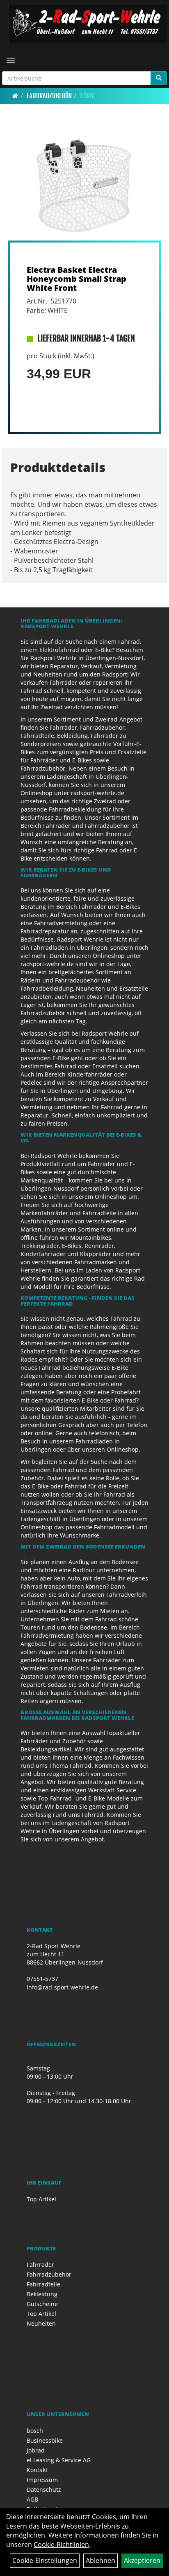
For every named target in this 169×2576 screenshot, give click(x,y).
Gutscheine (42, 2304)
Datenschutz (44, 2489)
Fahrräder (40, 2265)
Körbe (88, 96)
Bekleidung (42, 2294)
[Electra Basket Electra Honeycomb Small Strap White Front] (84, 183)
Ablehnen (100, 2560)
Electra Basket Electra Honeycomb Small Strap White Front (77, 279)
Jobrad (36, 2450)
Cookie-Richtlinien (61, 2545)
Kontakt (37, 2470)
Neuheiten (41, 2323)
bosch (35, 2431)
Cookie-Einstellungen (45, 2560)
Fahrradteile (43, 2284)
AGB (32, 2499)
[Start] (15, 96)
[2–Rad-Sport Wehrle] (88, 24)
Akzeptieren (142, 2560)
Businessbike (45, 2440)
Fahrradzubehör (49, 96)
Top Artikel (41, 2199)
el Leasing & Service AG (59, 2460)
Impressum (42, 2480)
